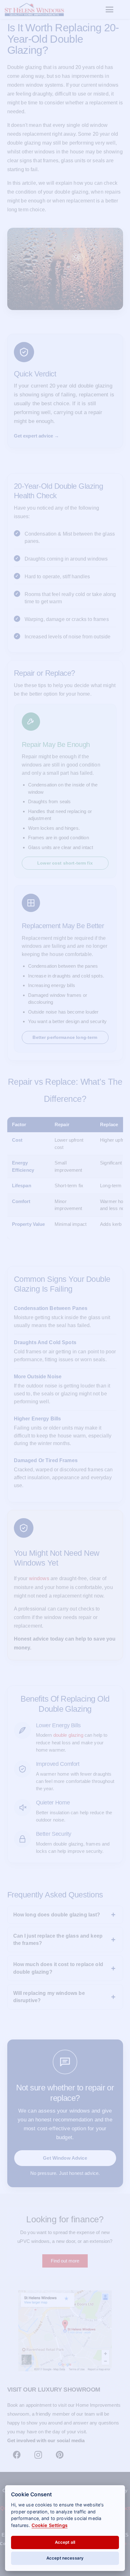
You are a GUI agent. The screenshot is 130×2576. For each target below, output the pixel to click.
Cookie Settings (50, 2525)
